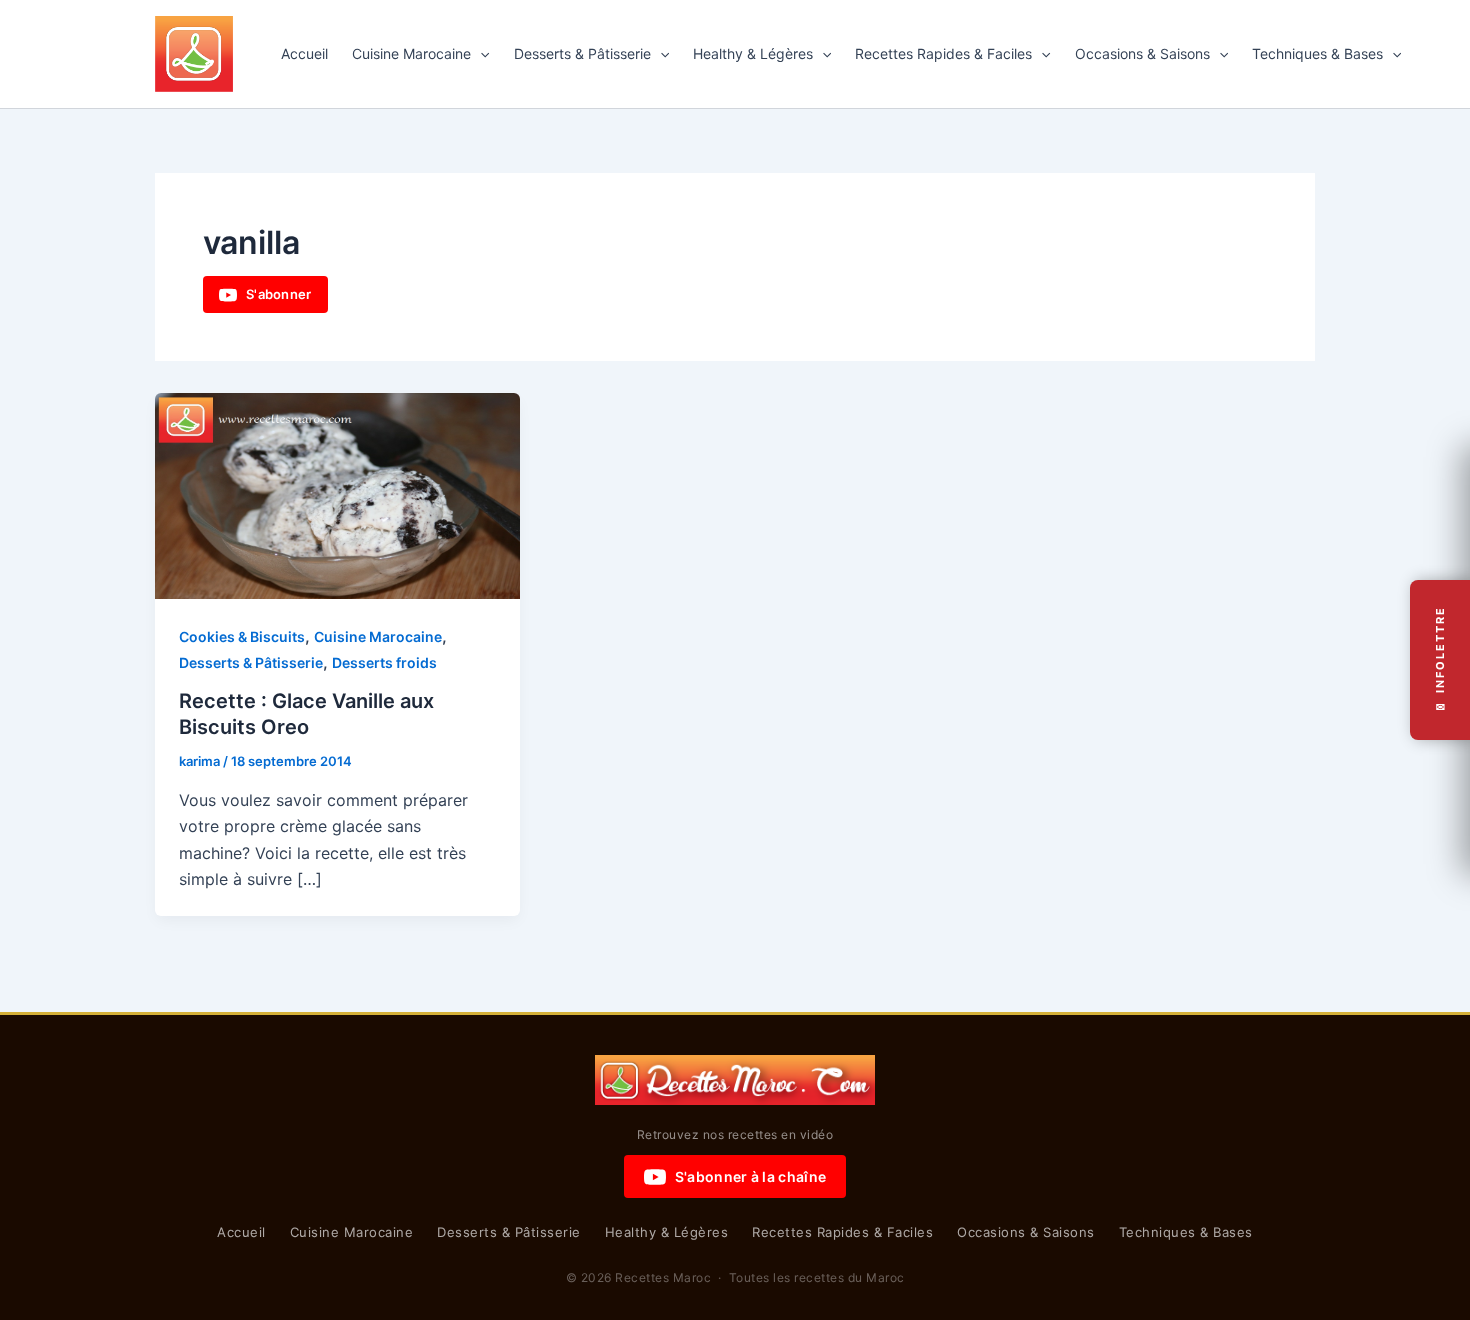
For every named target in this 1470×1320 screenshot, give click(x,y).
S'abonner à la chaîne (750, 1176)
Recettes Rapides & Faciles (943, 53)
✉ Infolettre (1440, 660)
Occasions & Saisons (1142, 53)
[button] (480, 54)
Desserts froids (384, 662)
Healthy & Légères (753, 53)
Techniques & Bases (1317, 53)
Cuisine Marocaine (411, 53)
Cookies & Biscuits (242, 636)
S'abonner (279, 294)
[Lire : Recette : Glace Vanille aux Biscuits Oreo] (337, 494)
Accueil (304, 53)
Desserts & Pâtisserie (582, 53)
